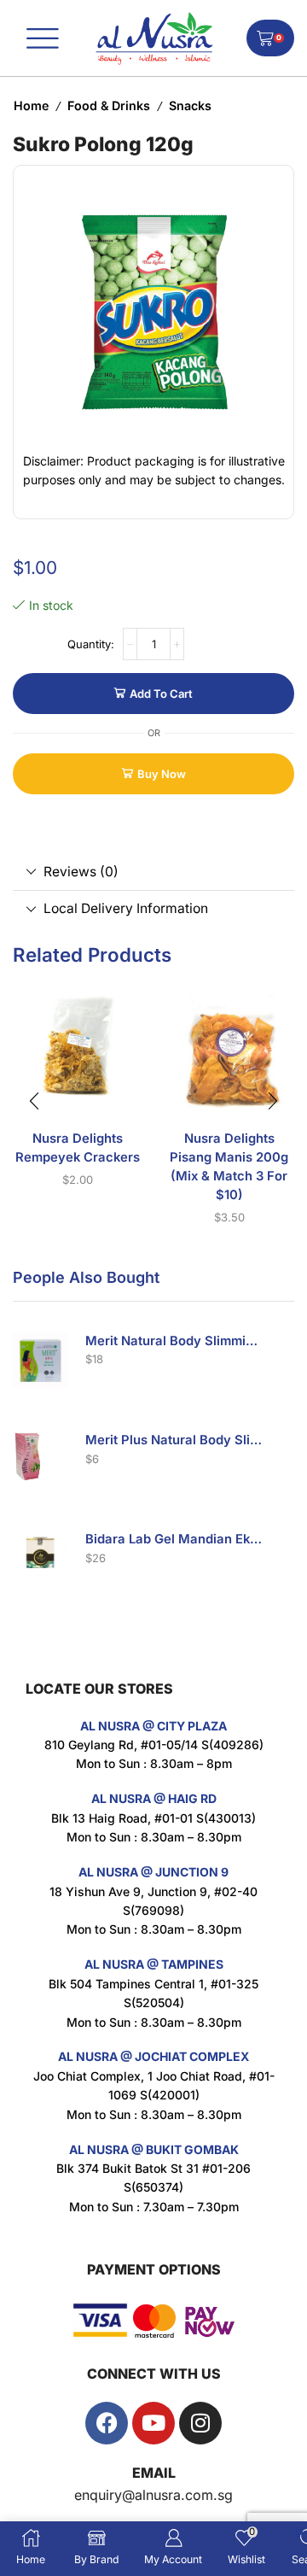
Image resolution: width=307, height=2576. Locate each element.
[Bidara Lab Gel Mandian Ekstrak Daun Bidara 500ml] (41, 1558)
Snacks (190, 105)
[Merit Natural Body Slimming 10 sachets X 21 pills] (41, 1360)
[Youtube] (153, 2423)
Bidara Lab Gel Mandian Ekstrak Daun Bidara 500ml (175, 1539)
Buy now (162, 774)
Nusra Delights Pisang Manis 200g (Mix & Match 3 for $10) (229, 1167)
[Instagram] (200, 2423)
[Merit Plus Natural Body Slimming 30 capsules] (41, 1459)
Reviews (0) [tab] (81, 872)
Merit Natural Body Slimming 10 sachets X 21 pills (175, 1341)
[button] (34, 1101)
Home (31, 105)
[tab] (153, 872)
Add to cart (161, 694)
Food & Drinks (109, 105)
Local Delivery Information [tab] (126, 908)
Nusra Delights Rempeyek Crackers (78, 1148)
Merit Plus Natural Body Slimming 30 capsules (175, 1440)
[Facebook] (107, 2423)
